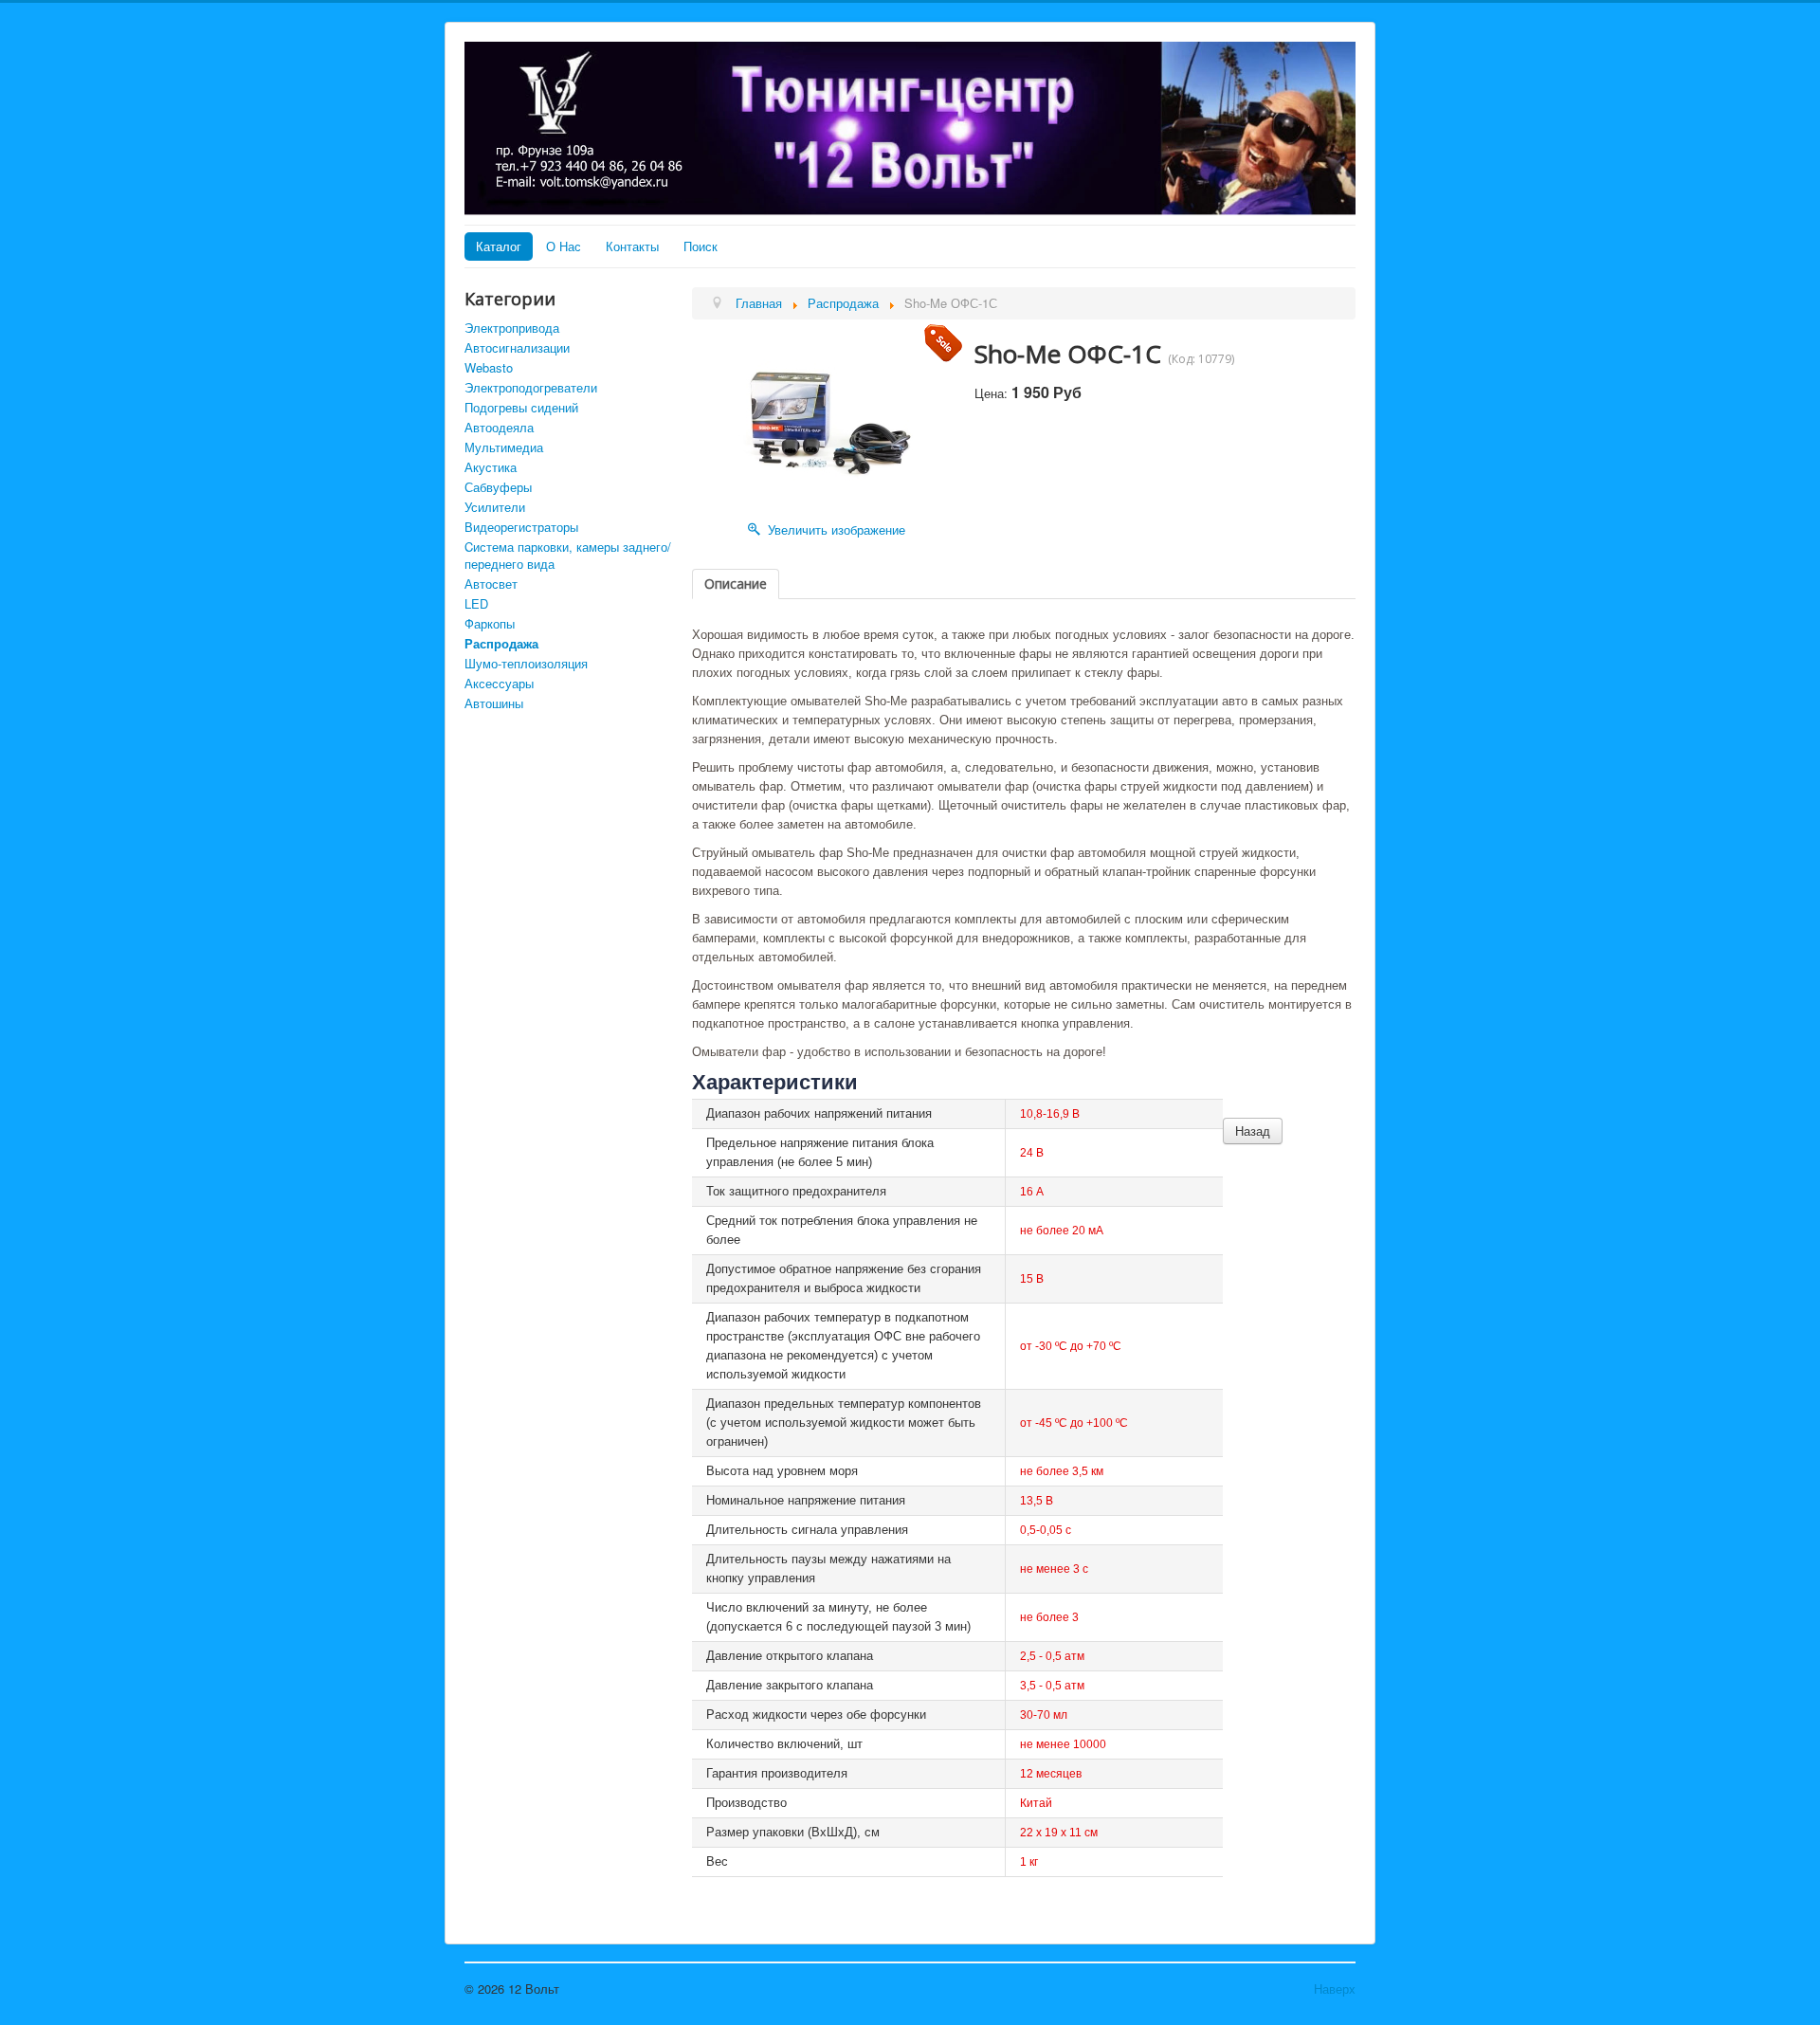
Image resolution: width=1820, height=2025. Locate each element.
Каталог (499, 246)
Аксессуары (499, 683)
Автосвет (491, 584)
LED (476, 603)
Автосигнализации (517, 347)
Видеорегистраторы (521, 527)
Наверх (1335, 1989)
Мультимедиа (504, 447)
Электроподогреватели (531, 387)
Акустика (491, 467)
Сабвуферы (498, 487)
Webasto (489, 367)
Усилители (495, 507)
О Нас (564, 246)
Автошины (494, 703)
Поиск (701, 246)
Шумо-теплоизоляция (526, 663)
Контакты (632, 246)
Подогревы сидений (521, 407)
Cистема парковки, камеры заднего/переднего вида (568, 555)
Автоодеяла (499, 427)
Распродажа (501, 643)
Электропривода (512, 328)
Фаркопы (490, 623)
